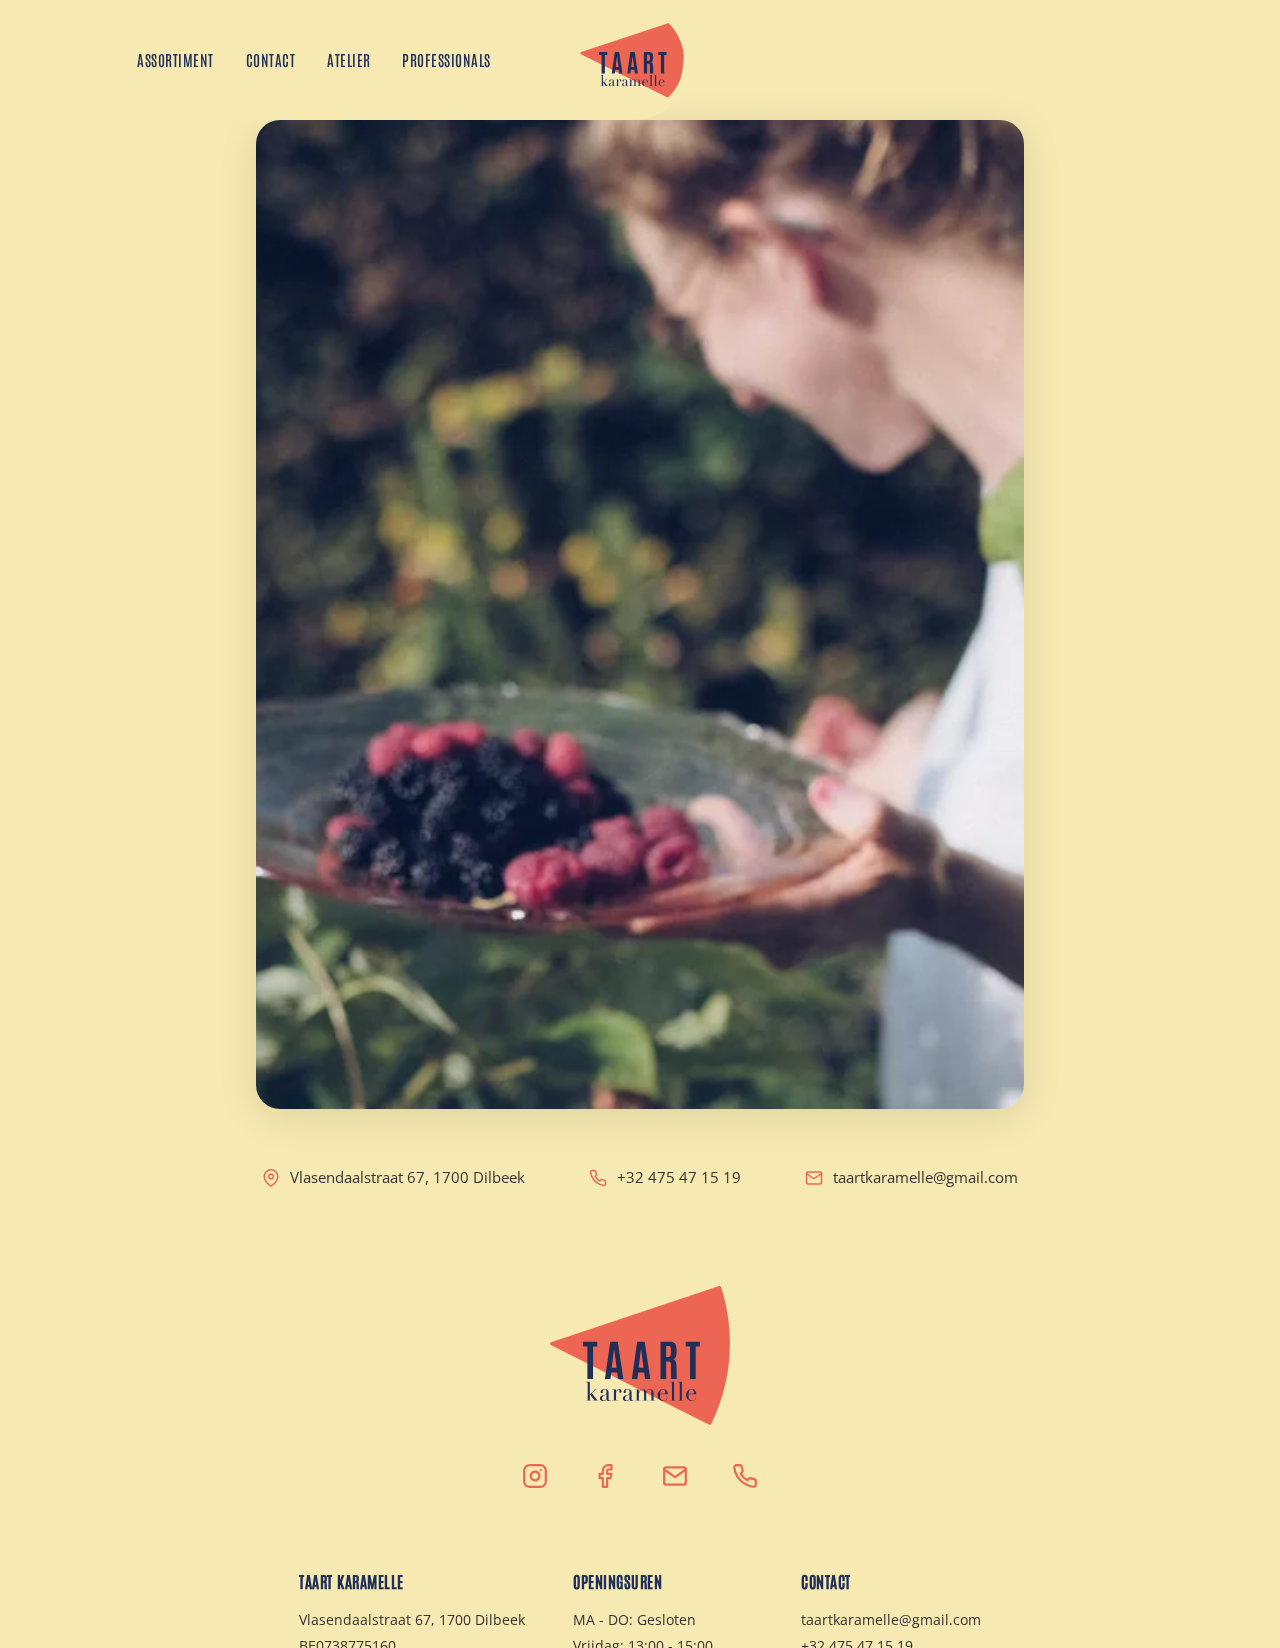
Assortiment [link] (175, 59)
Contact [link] (271, 59)
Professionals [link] (447, 59)
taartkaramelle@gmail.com (925, 1177)
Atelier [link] (349, 59)
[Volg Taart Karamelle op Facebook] (605, 1476)
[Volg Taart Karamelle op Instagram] (535, 1476)
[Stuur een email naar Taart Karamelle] (675, 1476)
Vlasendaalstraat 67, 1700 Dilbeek (407, 1177)
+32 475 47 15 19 (679, 1177)
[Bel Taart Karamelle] (745, 1476)
